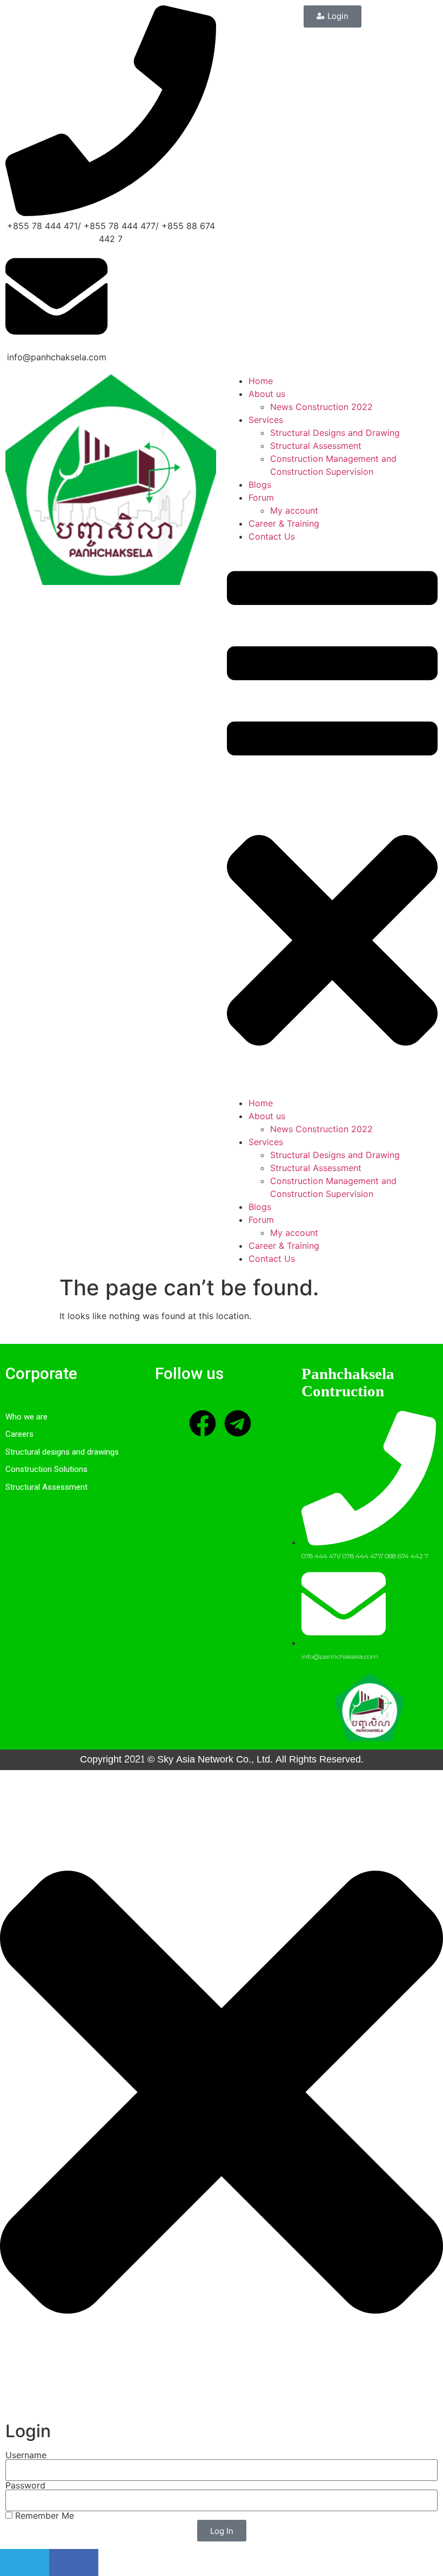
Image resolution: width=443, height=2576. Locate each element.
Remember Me (43, 2516)
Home (261, 381)
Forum (261, 497)
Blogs (260, 485)
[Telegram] (238, 1423)
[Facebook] (203, 1423)
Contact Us (272, 536)
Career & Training (284, 523)
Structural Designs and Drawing (335, 433)
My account (294, 510)
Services (266, 420)
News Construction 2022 (321, 407)
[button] (332, 820)
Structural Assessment (316, 446)
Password (25, 2485)
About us (267, 394)
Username (26, 2455)
